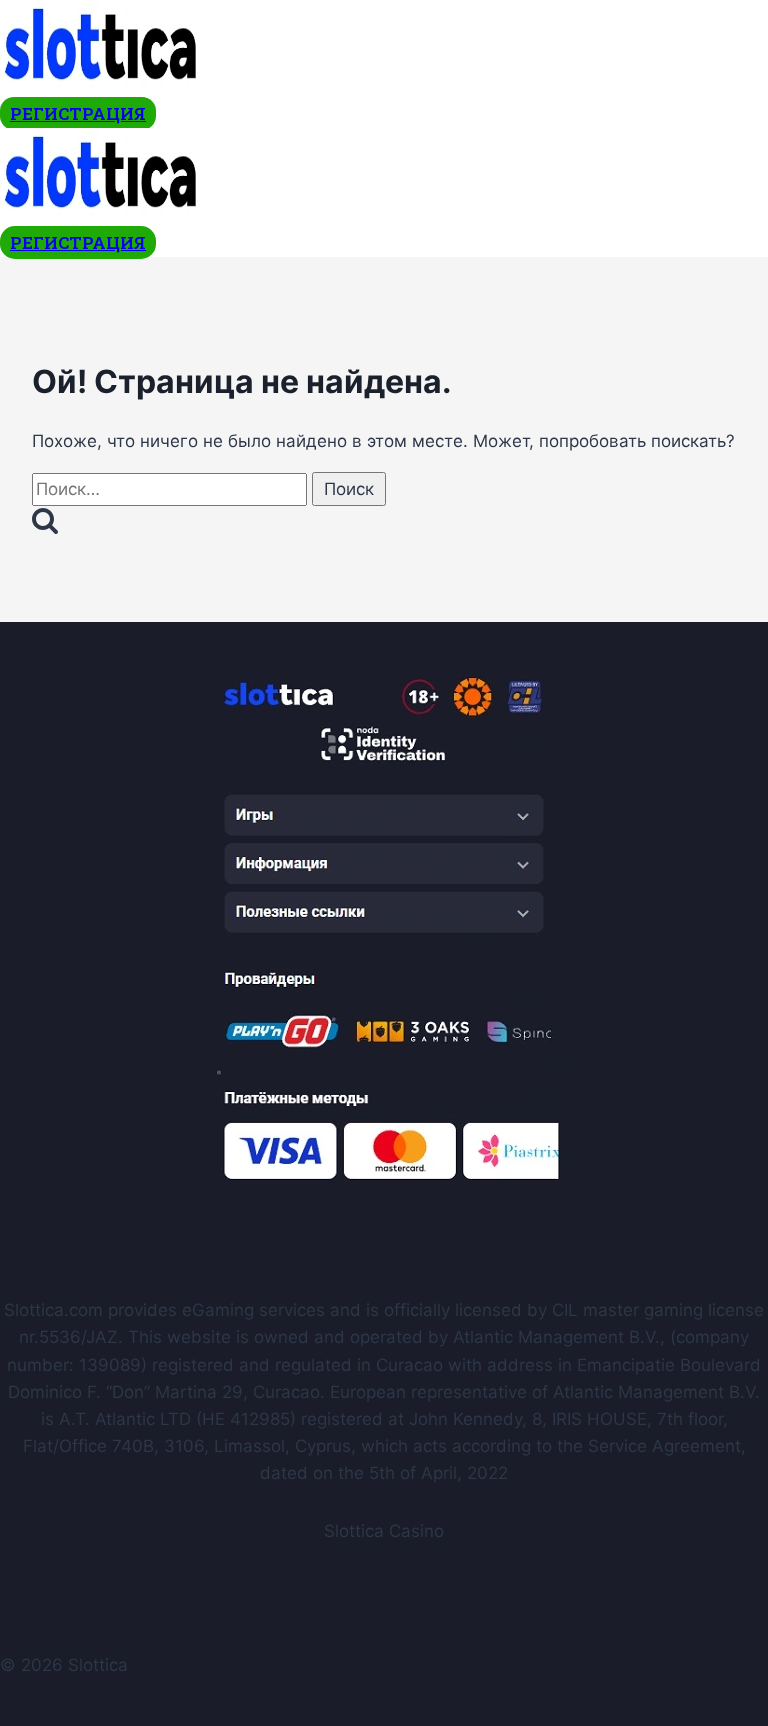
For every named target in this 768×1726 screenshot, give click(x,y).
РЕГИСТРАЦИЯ (78, 113)
